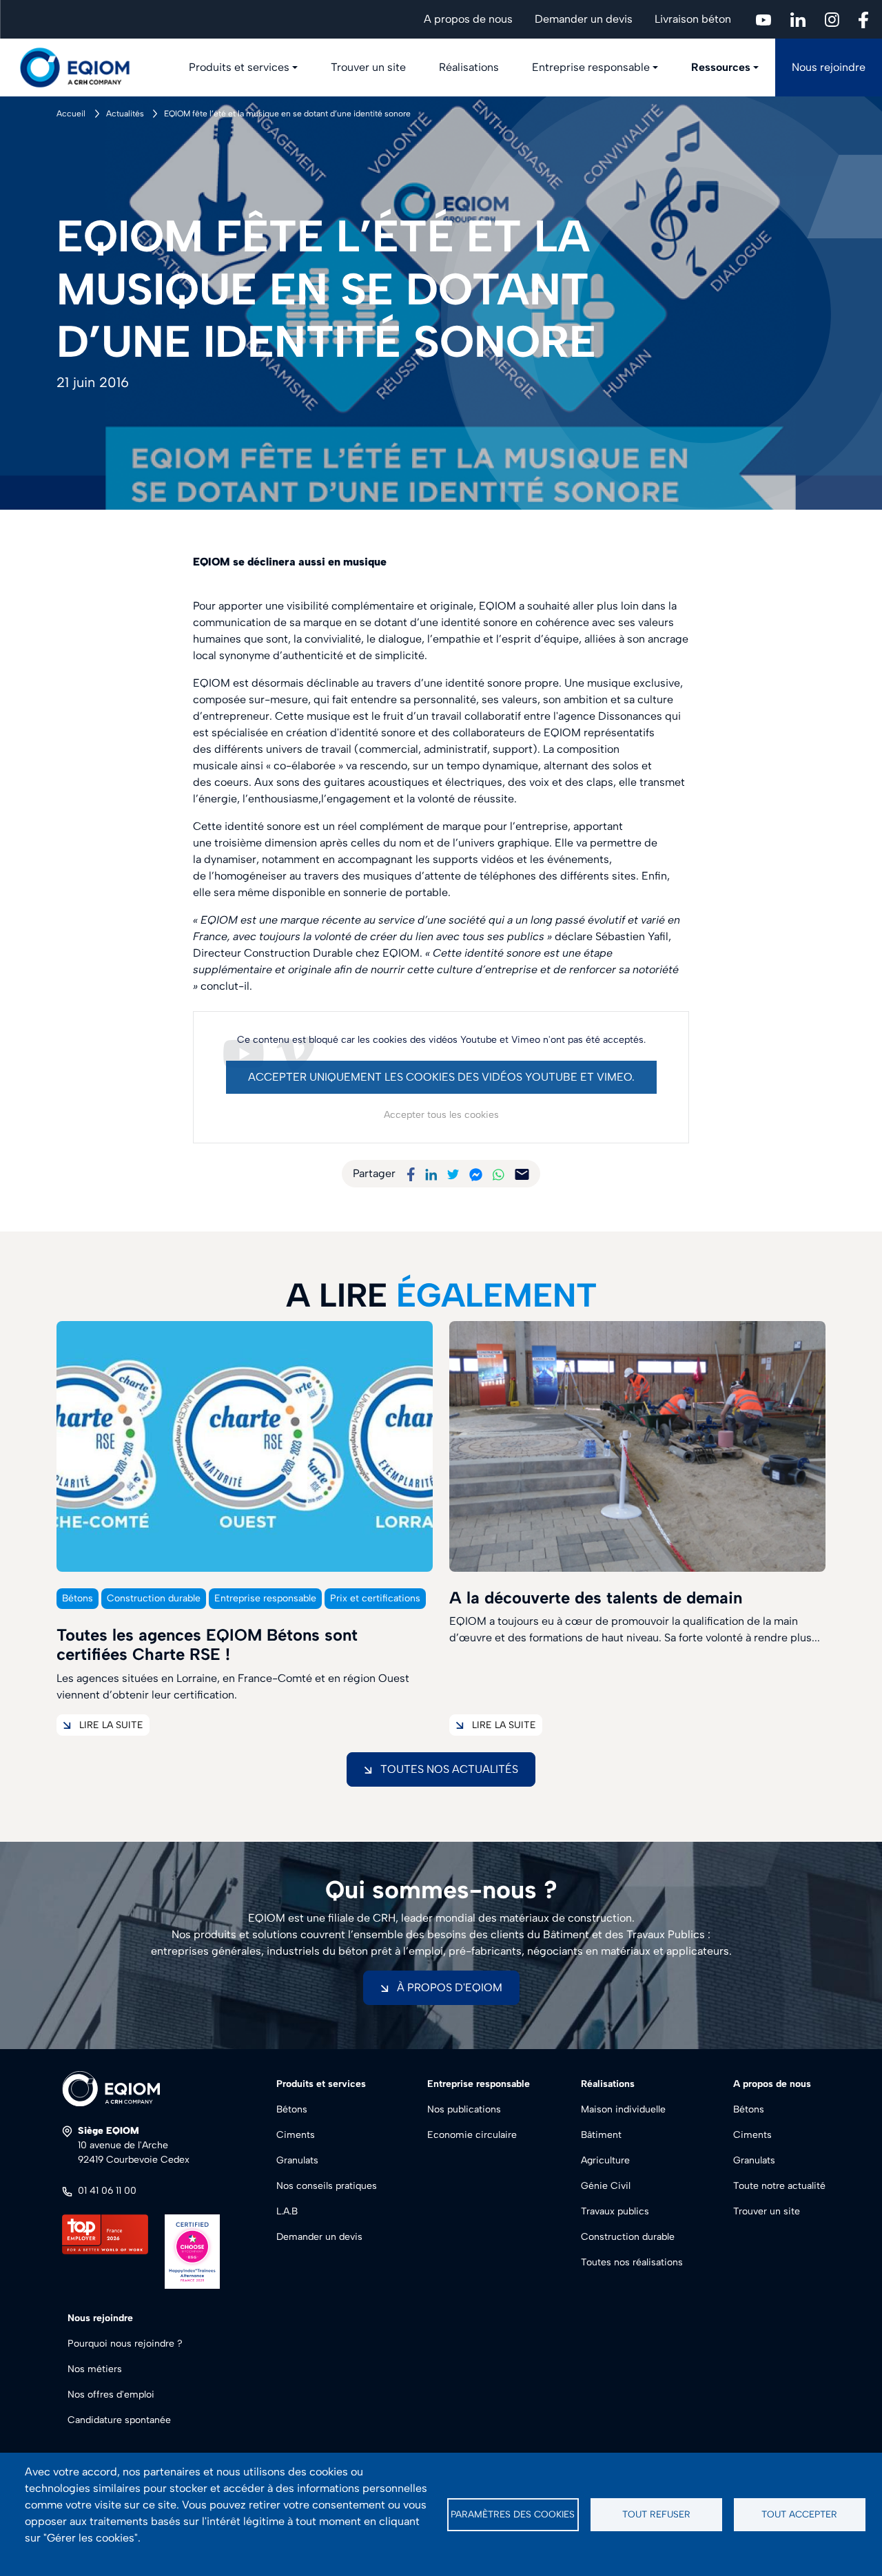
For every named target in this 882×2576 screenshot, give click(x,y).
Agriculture (605, 2160)
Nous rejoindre (829, 67)
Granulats (297, 2160)
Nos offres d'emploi (111, 2395)
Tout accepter (799, 2514)
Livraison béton (693, 19)
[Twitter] (453, 1173)
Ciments (296, 2135)
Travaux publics (615, 2211)
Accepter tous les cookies (441, 1115)
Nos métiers (95, 2369)
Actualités (125, 114)
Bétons (292, 2109)
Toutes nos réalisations (632, 2262)
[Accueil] (83, 67)
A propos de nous (468, 19)
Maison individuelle (623, 2109)
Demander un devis (584, 19)
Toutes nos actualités (449, 1769)
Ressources (721, 67)
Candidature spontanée (119, 2420)
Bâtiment (601, 2135)
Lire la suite (111, 1725)
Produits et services (239, 67)
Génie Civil (606, 2186)
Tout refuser (656, 2514)
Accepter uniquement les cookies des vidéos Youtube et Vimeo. (441, 1077)
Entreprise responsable (591, 67)
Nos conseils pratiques (327, 2186)
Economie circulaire (472, 2135)
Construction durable (628, 2237)
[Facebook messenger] (476, 1173)
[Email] (522, 1173)
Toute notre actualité (779, 2186)
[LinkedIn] (431, 1173)
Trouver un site (368, 67)
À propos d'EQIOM (450, 1987)
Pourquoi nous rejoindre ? (125, 2344)
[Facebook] (411, 1173)
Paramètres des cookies (513, 2514)
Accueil (71, 114)
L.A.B (287, 2211)
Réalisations (469, 67)
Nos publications (464, 2109)
